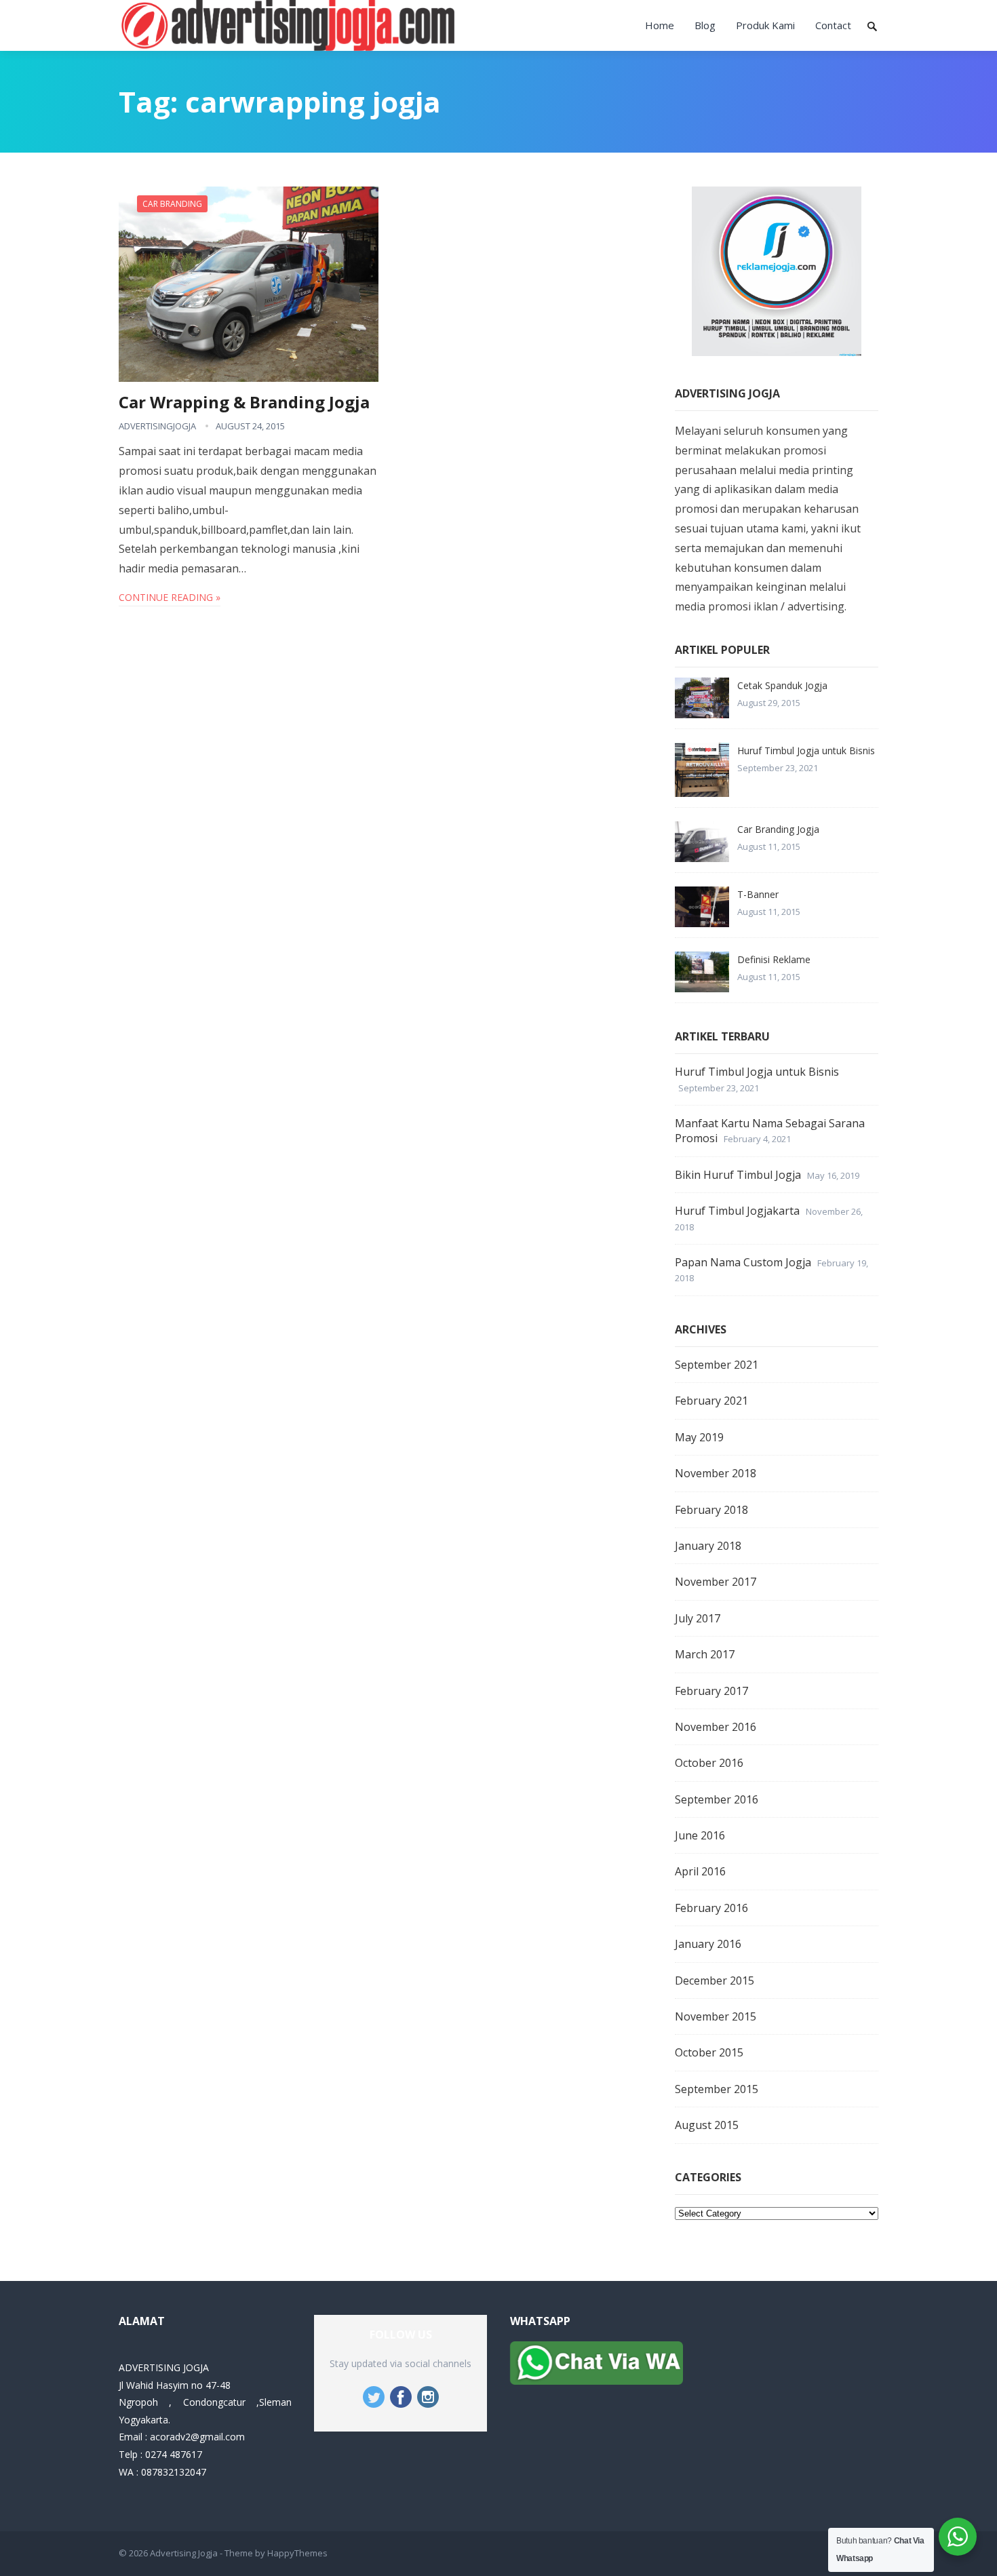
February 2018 (711, 1510)
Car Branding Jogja (778, 829)
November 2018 (716, 1473)
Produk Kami (765, 25)
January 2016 (708, 1944)
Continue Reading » (170, 597)
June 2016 (700, 1835)
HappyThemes (297, 2553)
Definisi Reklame (774, 959)
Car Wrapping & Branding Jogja (244, 402)
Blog (705, 25)
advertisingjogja (157, 426)
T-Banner (758, 894)
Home (660, 25)
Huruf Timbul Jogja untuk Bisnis (806, 750)
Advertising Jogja (184, 2553)
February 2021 (711, 1401)
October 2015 (709, 2052)
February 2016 (711, 1908)
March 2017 (705, 1654)
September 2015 (717, 2089)
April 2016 (700, 1871)
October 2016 (709, 1763)
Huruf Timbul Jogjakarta (737, 1211)
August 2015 (707, 2125)
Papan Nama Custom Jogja (743, 1262)
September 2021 (717, 1365)
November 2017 (716, 1582)
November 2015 (716, 2016)
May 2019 (699, 1437)
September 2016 (717, 1799)
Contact (833, 25)
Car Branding (172, 204)
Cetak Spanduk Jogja (782, 685)
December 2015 (715, 1980)
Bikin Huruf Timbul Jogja (738, 1175)
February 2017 (711, 1691)
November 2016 (716, 1727)
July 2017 (698, 1618)
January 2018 (708, 1546)
